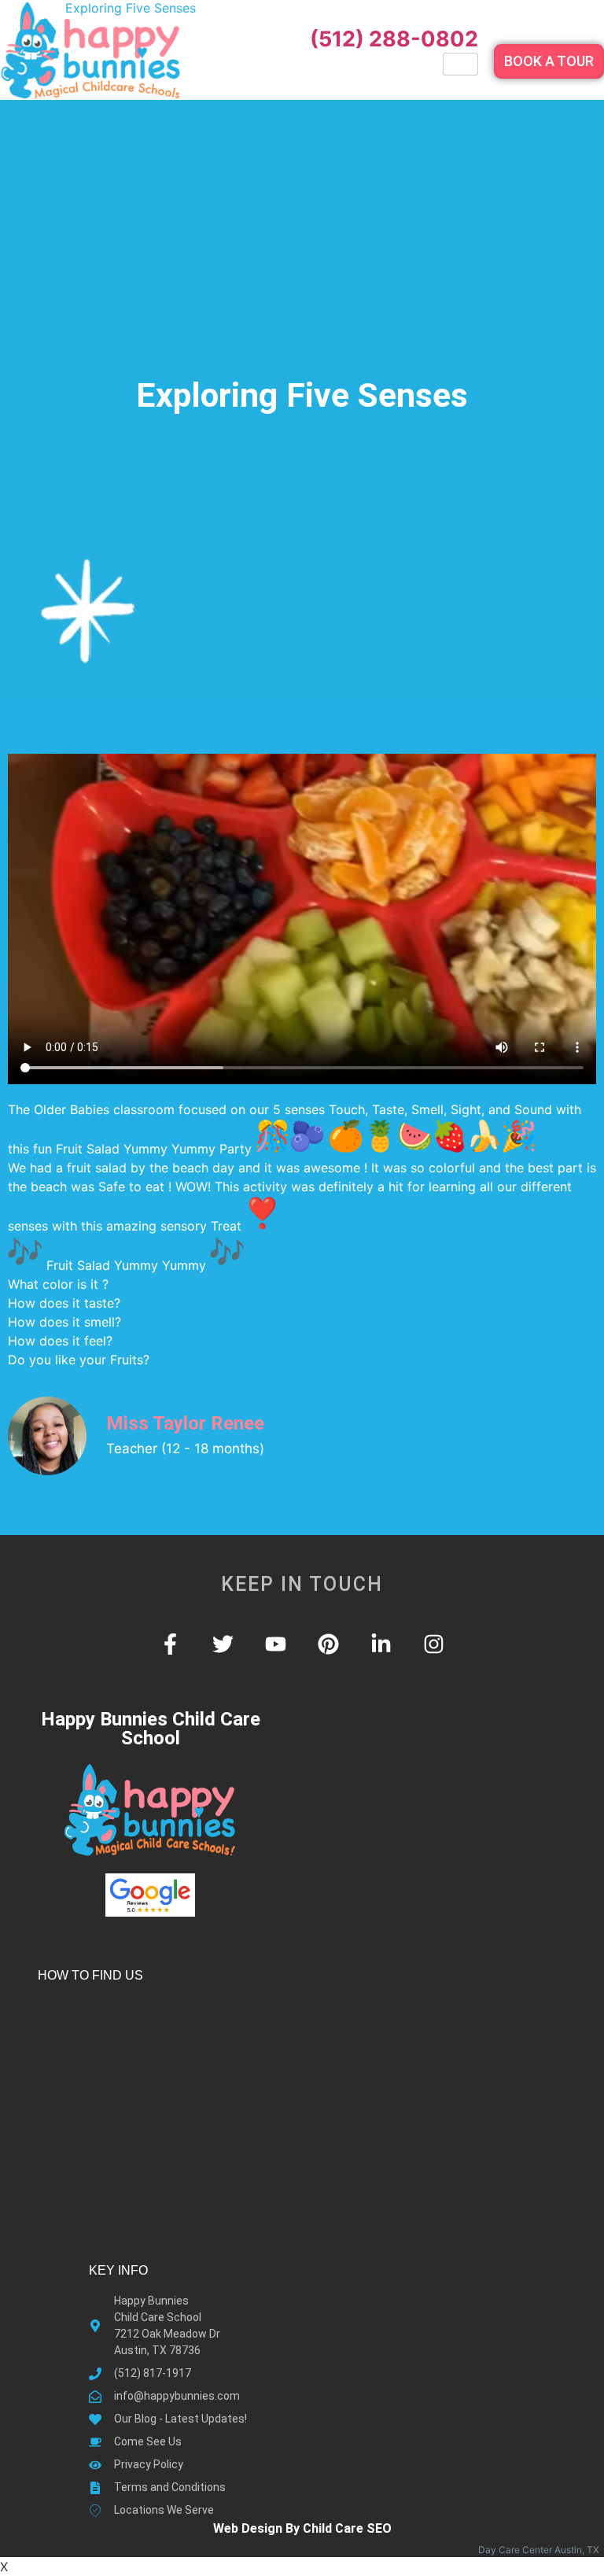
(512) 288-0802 (394, 39)
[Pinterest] (328, 1644)
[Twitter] (223, 1644)
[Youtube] (276, 1644)
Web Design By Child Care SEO (302, 2528)
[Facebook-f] (170, 1644)
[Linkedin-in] (381, 1644)
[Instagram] (434, 1644)
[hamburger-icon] (460, 64)
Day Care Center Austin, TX (541, 2550)
